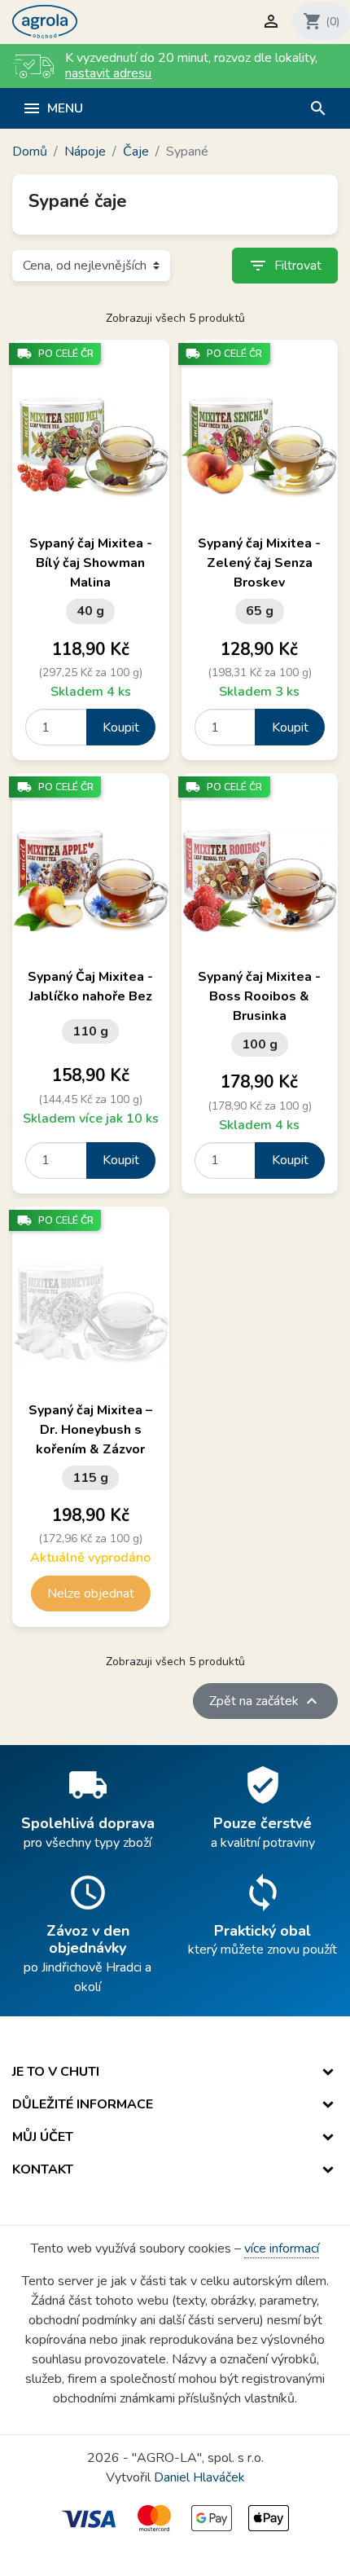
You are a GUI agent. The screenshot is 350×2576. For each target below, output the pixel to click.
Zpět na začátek (265, 1701)
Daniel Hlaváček (199, 2477)
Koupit (121, 728)
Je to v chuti (56, 2072)
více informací (282, 2249)
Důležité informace (83, 2104)
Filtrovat (285, 266)
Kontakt (43, 2169)
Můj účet (43, 2137)
